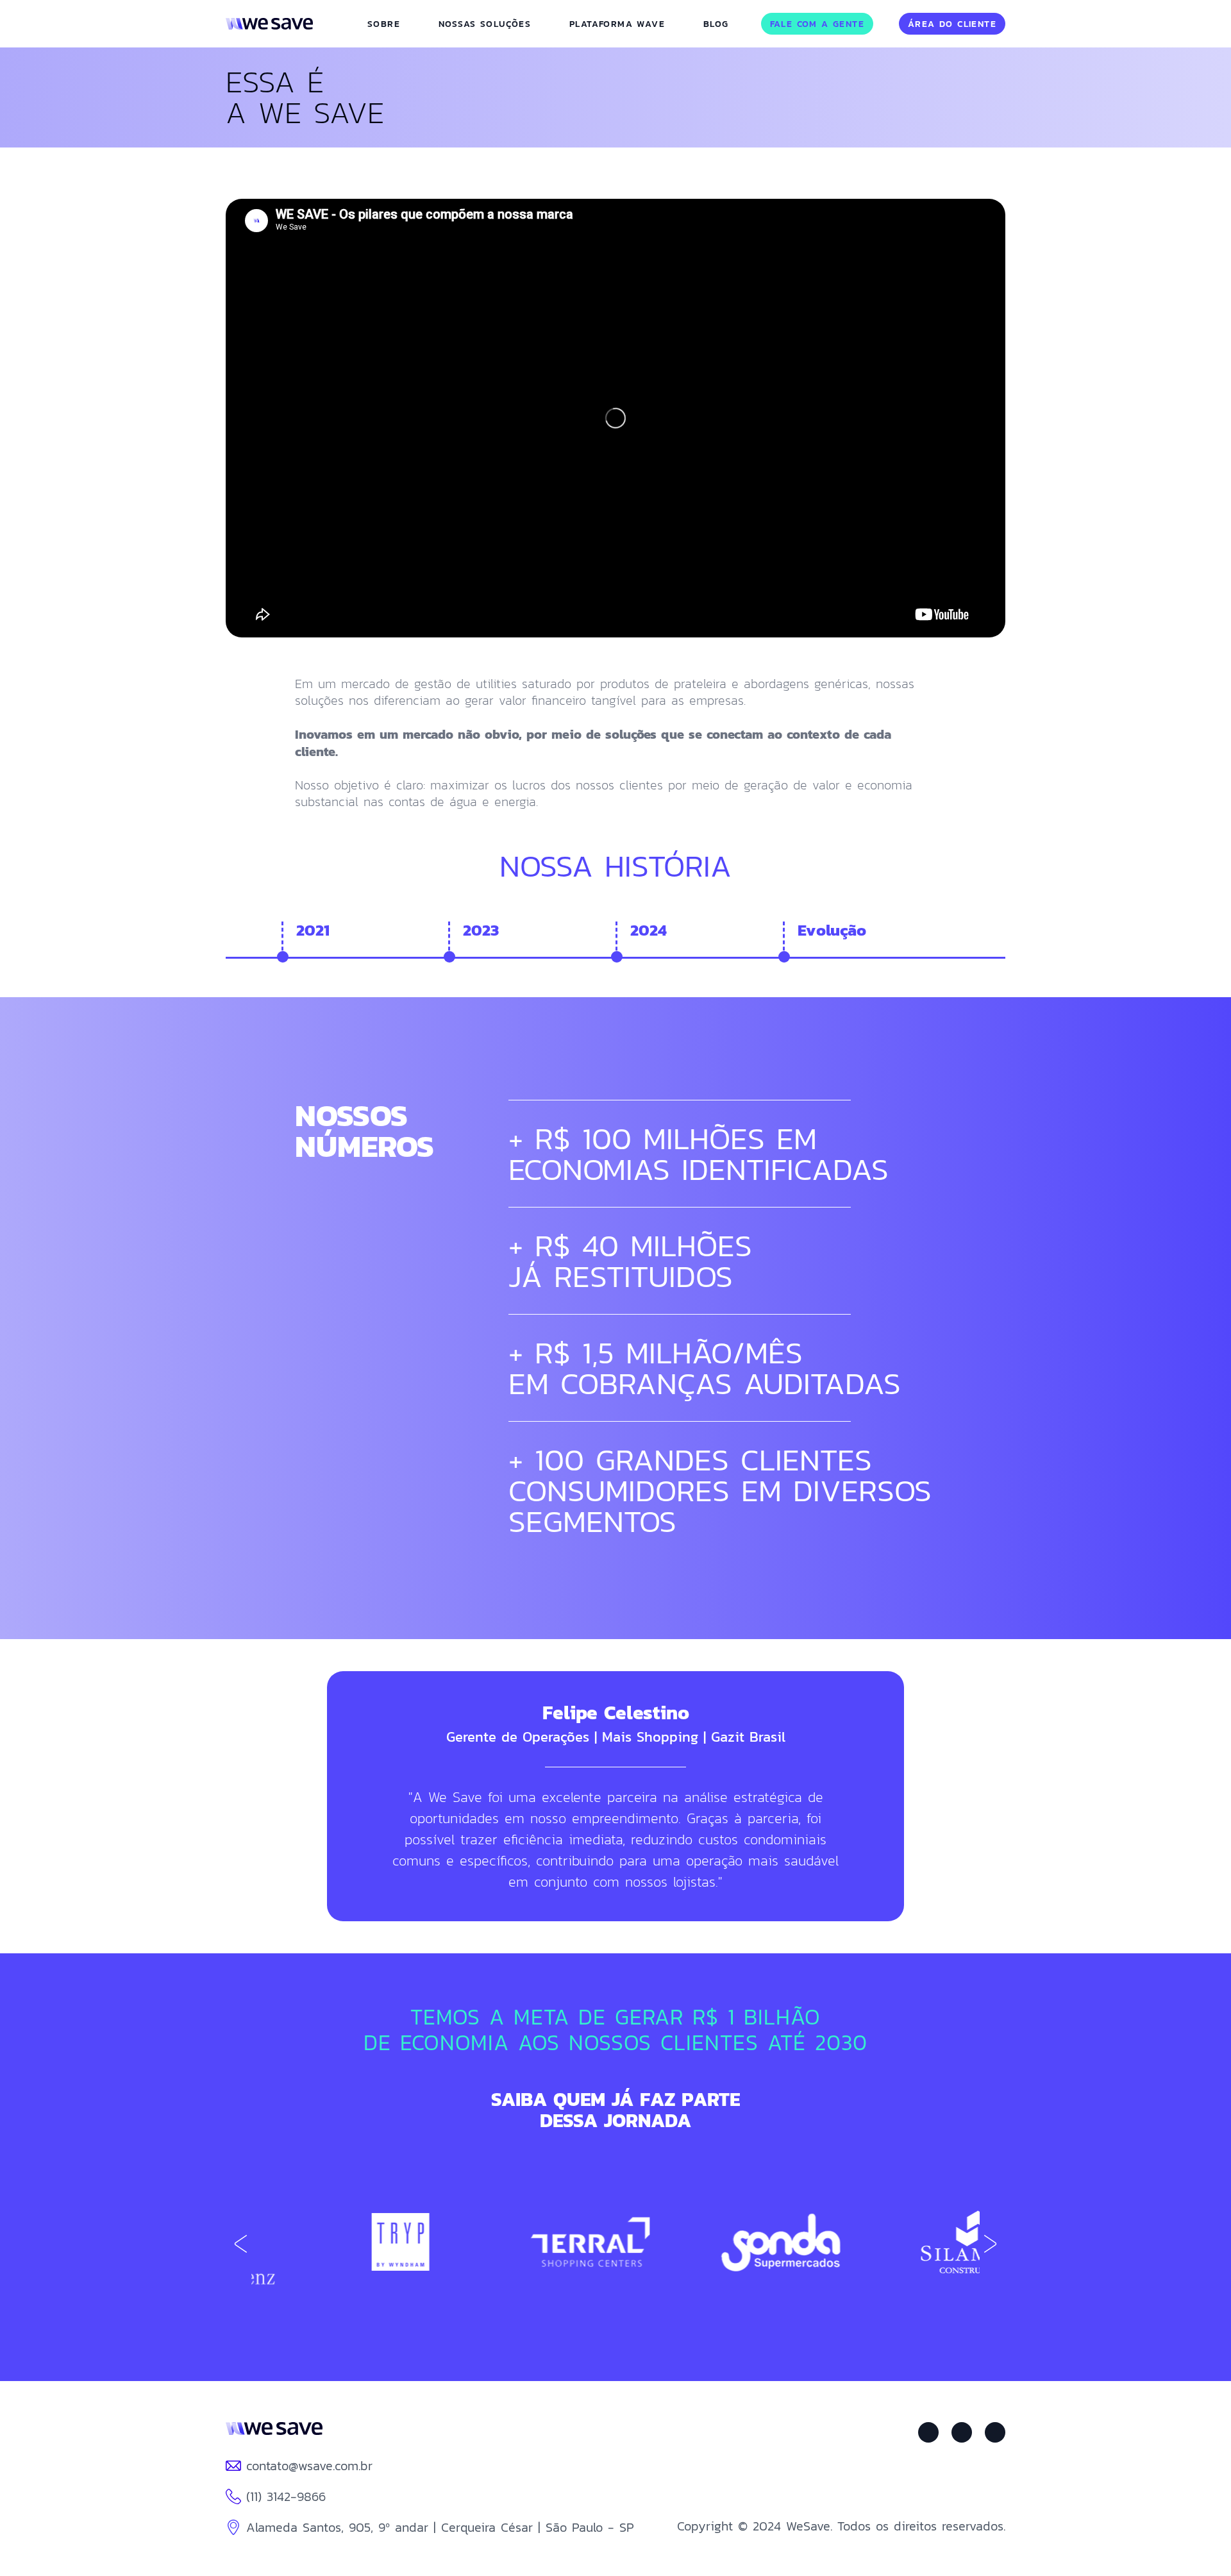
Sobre (384, 24)
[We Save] (274, 2432)
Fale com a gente (817, 24)
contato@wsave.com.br (309, 2466)
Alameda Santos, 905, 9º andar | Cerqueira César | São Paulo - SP (440, 2527)
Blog (716, 24)
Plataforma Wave (617, 24)
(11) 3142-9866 (286, 2496)
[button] (990, 2244)
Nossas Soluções (485, 24)
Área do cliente (952, 24)
